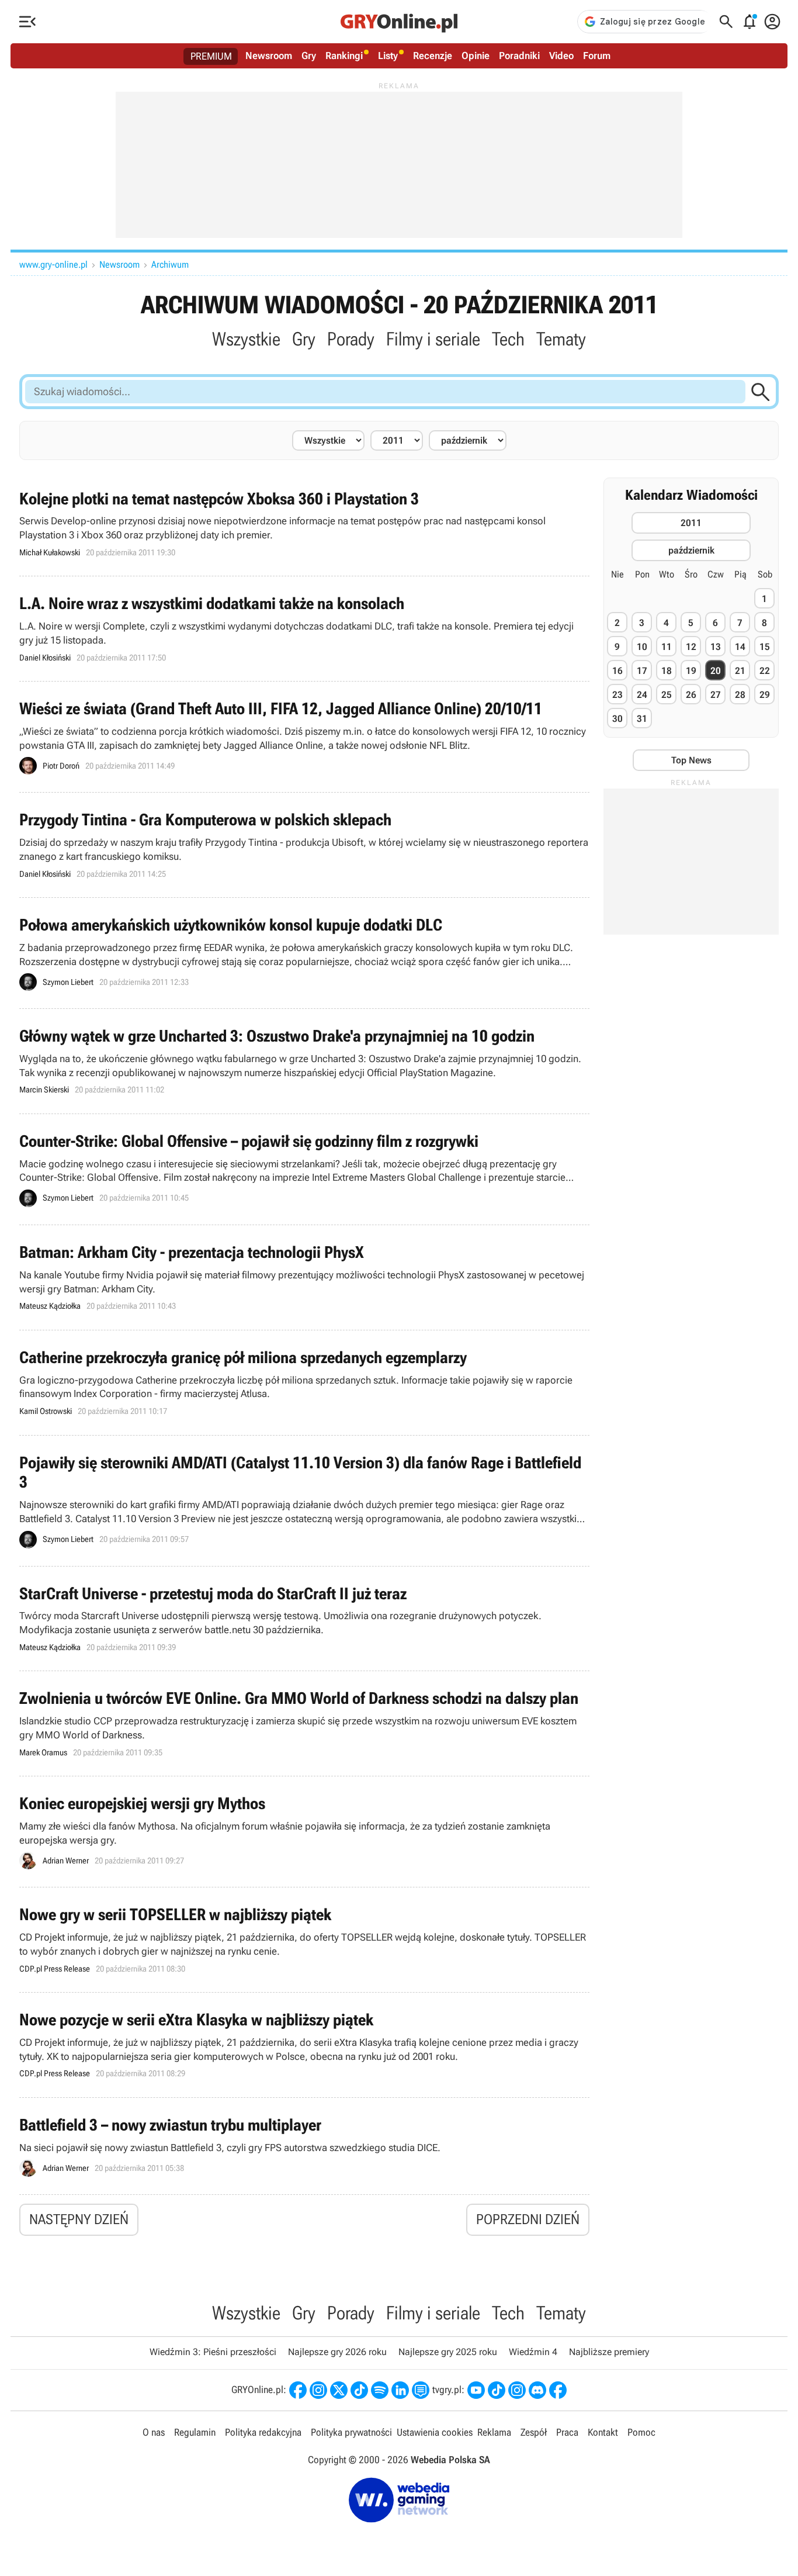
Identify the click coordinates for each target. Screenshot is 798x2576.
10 (642, 647)
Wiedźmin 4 (533, 2352)
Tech (508, 339)
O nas (154, 2432)
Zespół (534, 2432)
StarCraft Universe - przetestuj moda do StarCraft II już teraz (304, 1619)
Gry (309, 56)
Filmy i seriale (433, 339)
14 (740, 647)
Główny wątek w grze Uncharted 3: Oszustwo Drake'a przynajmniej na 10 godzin (304, 1061)
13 (716, 647)
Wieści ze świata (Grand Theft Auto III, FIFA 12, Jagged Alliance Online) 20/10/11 (304, 737)
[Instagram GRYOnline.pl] (318, 2390)
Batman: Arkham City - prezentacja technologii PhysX (304, 1277)
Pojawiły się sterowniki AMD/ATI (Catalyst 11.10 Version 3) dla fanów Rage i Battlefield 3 (304, 1501)
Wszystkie (246, 339)
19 (691, 671)
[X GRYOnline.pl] (339, 2390)
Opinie (476, 56)
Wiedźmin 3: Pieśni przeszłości (213, 2352)
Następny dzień (79, 2219)
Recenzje (433, 56)
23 (617, 695)
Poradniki (519, 56)
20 (716, 671)
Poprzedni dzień (528, 2219)
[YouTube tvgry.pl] (476, 2390)
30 (617, 719)
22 (765, 671)
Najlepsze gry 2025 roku (448, 2352)
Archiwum (170, 264)
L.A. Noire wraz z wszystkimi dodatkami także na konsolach (304, 629)
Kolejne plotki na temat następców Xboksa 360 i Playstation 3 (304, 524)
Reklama (494, 2432)
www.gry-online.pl (53, 264)
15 (765, 647)
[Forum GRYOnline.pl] (421, 2390)
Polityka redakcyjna (263, 2432)
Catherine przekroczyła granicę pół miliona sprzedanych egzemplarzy (304, 1383)
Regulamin (195, 2432)
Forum (597, 56)
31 (642, 719)
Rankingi (344, 56)
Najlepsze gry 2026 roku (337, 2352)
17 (642, 671)
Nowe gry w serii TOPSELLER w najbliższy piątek (304, 1940)
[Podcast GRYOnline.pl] (380, 2390)
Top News (691, 760)
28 (740, 695)
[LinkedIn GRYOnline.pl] (400, 2390)
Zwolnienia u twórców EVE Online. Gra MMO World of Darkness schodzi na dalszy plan (304, 1723)
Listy (388, 56)
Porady (351, 339)
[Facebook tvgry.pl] (558, 2390)
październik (691, 550)
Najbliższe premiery (609, 2352)
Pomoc (641, 2432)
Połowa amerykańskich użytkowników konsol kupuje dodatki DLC (304, 953)
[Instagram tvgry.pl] (517, 2390)
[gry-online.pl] (399, 22)
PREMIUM (211, 56)
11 (667, 647)
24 (642, 695)
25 (667, 695)
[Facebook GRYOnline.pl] (298, 2390)
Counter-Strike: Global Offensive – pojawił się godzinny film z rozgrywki (304, 1169)
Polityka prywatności (351, 2432)
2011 (691, 523)
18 (667, 671)
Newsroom (269, 56)
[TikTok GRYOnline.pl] (359, 2390)
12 (691, 647)
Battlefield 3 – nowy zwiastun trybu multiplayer (304, 2146)
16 (617, 671)
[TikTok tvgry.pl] (497, 2390)
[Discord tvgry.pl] (537, 2390)
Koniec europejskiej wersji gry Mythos (304, 1832)
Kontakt (603, 2432)
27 (716, 695)
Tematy (561, 339)
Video (561, 56)
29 (765, 695)
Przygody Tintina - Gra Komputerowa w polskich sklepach (304, 845)
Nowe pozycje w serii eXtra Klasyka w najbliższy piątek (304, 2045)
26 (691, 695)
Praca (567, 2432)
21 (740, 671)
